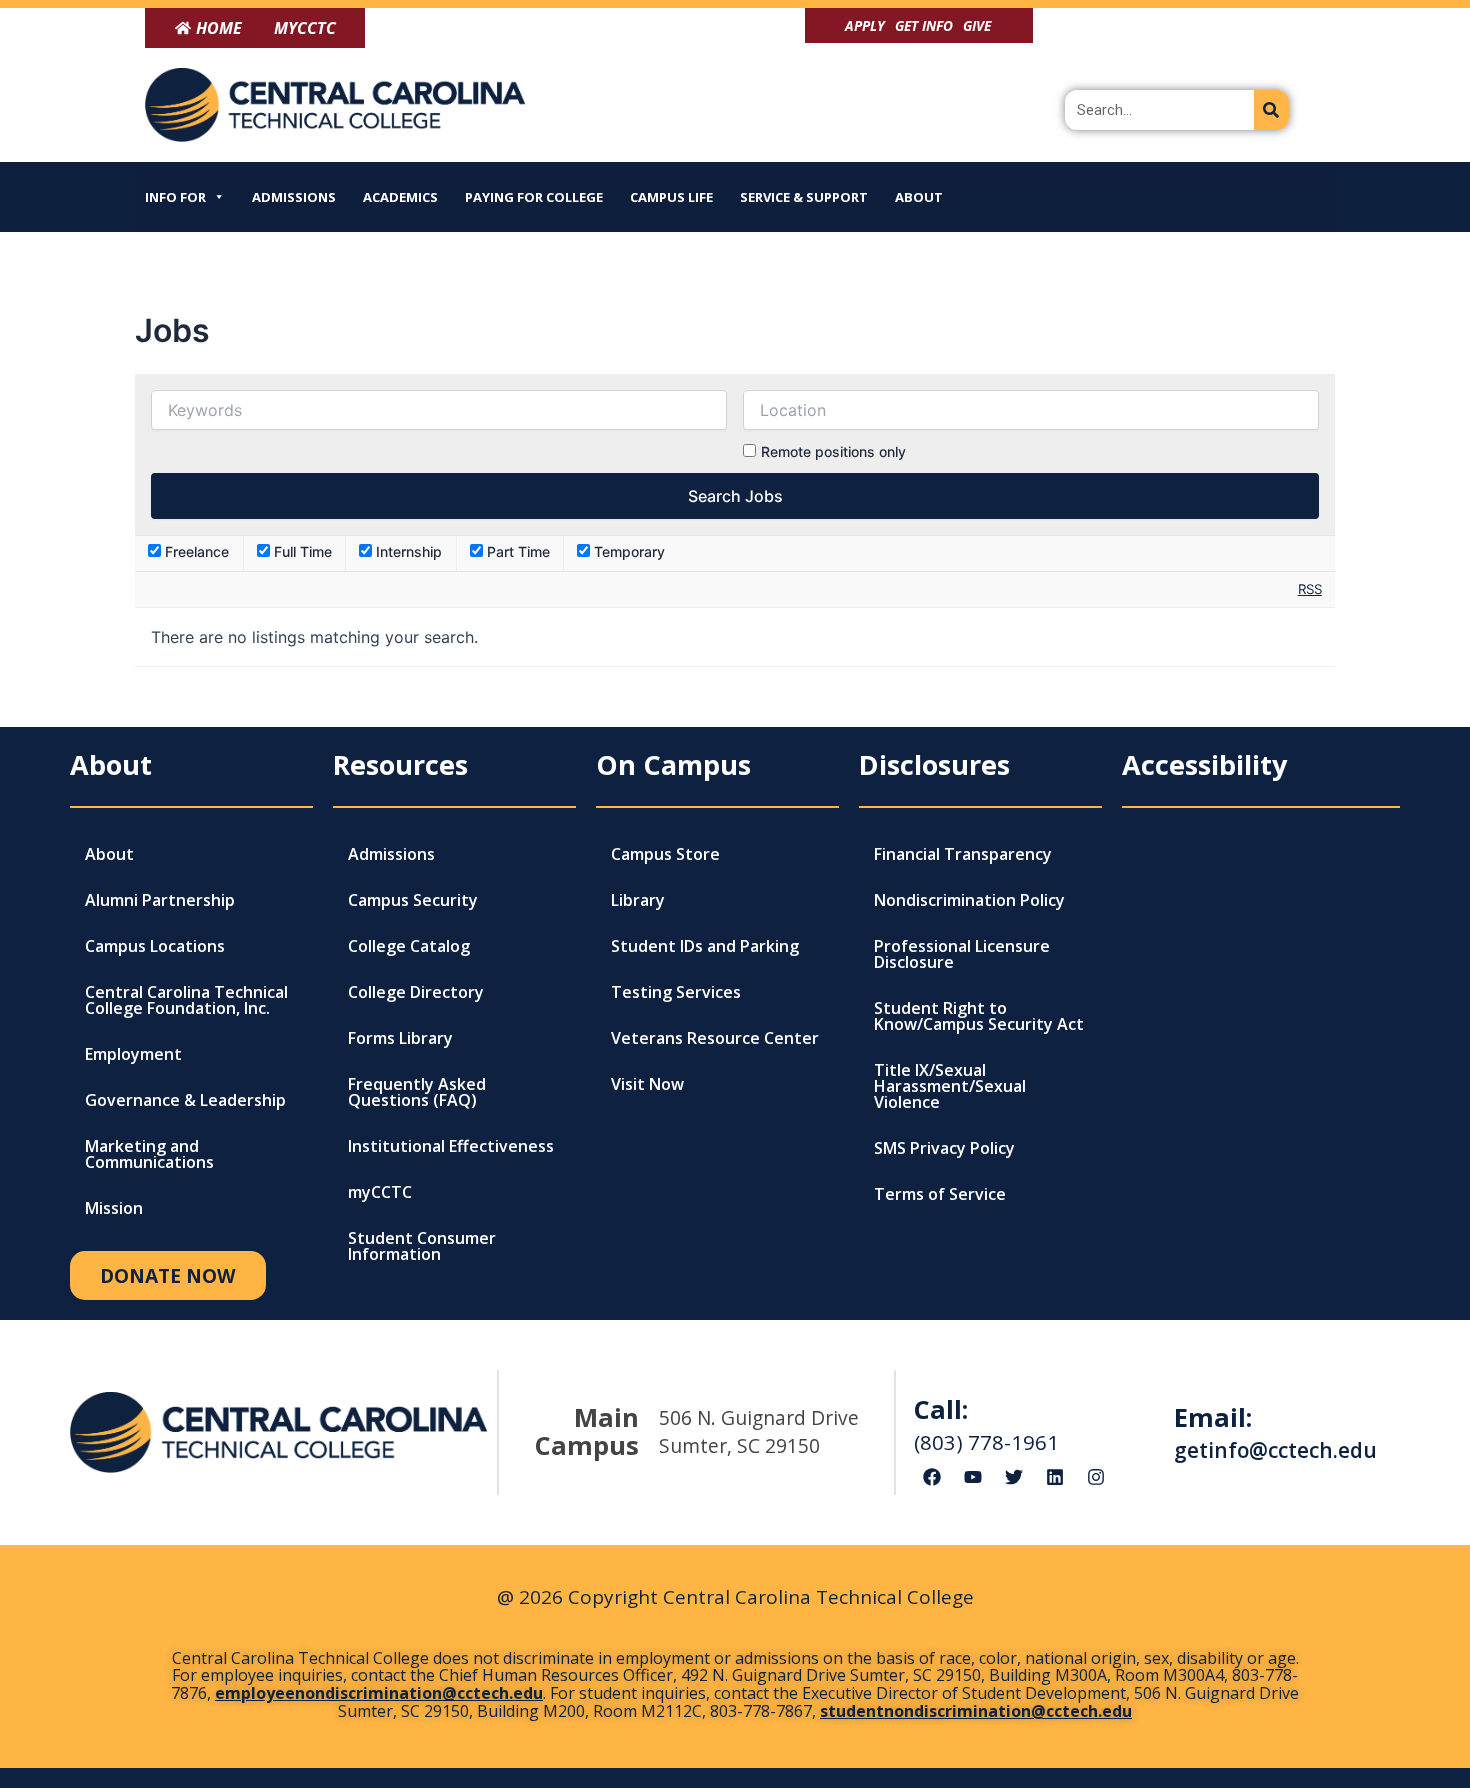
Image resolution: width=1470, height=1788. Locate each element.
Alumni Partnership (160, 900)
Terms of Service (940, 1194)
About (919, 197)
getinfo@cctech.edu (1275, 1450)
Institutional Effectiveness (451, 1146)
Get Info (924, 25)
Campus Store (665, 854)
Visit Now (647, 1084)
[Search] (1271, 110)
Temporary (627, 551)
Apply (865, 25)
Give (977, 25)
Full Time (301, 551)
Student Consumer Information (422, 1246)
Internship (407, 551)
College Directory (416, 992)
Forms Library (400, 1038)
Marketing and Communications (149, 1154)
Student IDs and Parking (705, 946)
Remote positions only (833, 451)
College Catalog (409, 946)
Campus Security (413, 900)
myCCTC (380, 1192)
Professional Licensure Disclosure (962, 954)
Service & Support (804, 197)
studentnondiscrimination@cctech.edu (976, 1711)
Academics (400, 197)
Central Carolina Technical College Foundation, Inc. (186, 1000)
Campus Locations (155, 946)
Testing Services (676, 992)
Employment (133, 1054)
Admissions (294, 197)
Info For (175, 197)
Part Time (516, 551)
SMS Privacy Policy (944, 1148)
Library (638, 900)
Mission (114, 1208)
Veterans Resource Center (715, 1038)
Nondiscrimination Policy (969, 900)
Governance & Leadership (185, 1100)
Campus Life (671, 197)
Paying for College (534, 197)
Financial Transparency (963, 854)
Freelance (195, 551)
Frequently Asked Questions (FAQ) (417, 1092)
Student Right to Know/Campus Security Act (979, 1016)
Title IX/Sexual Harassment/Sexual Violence (950, 1086)
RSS (1310, 589)
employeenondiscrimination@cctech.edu (379, 1693)
